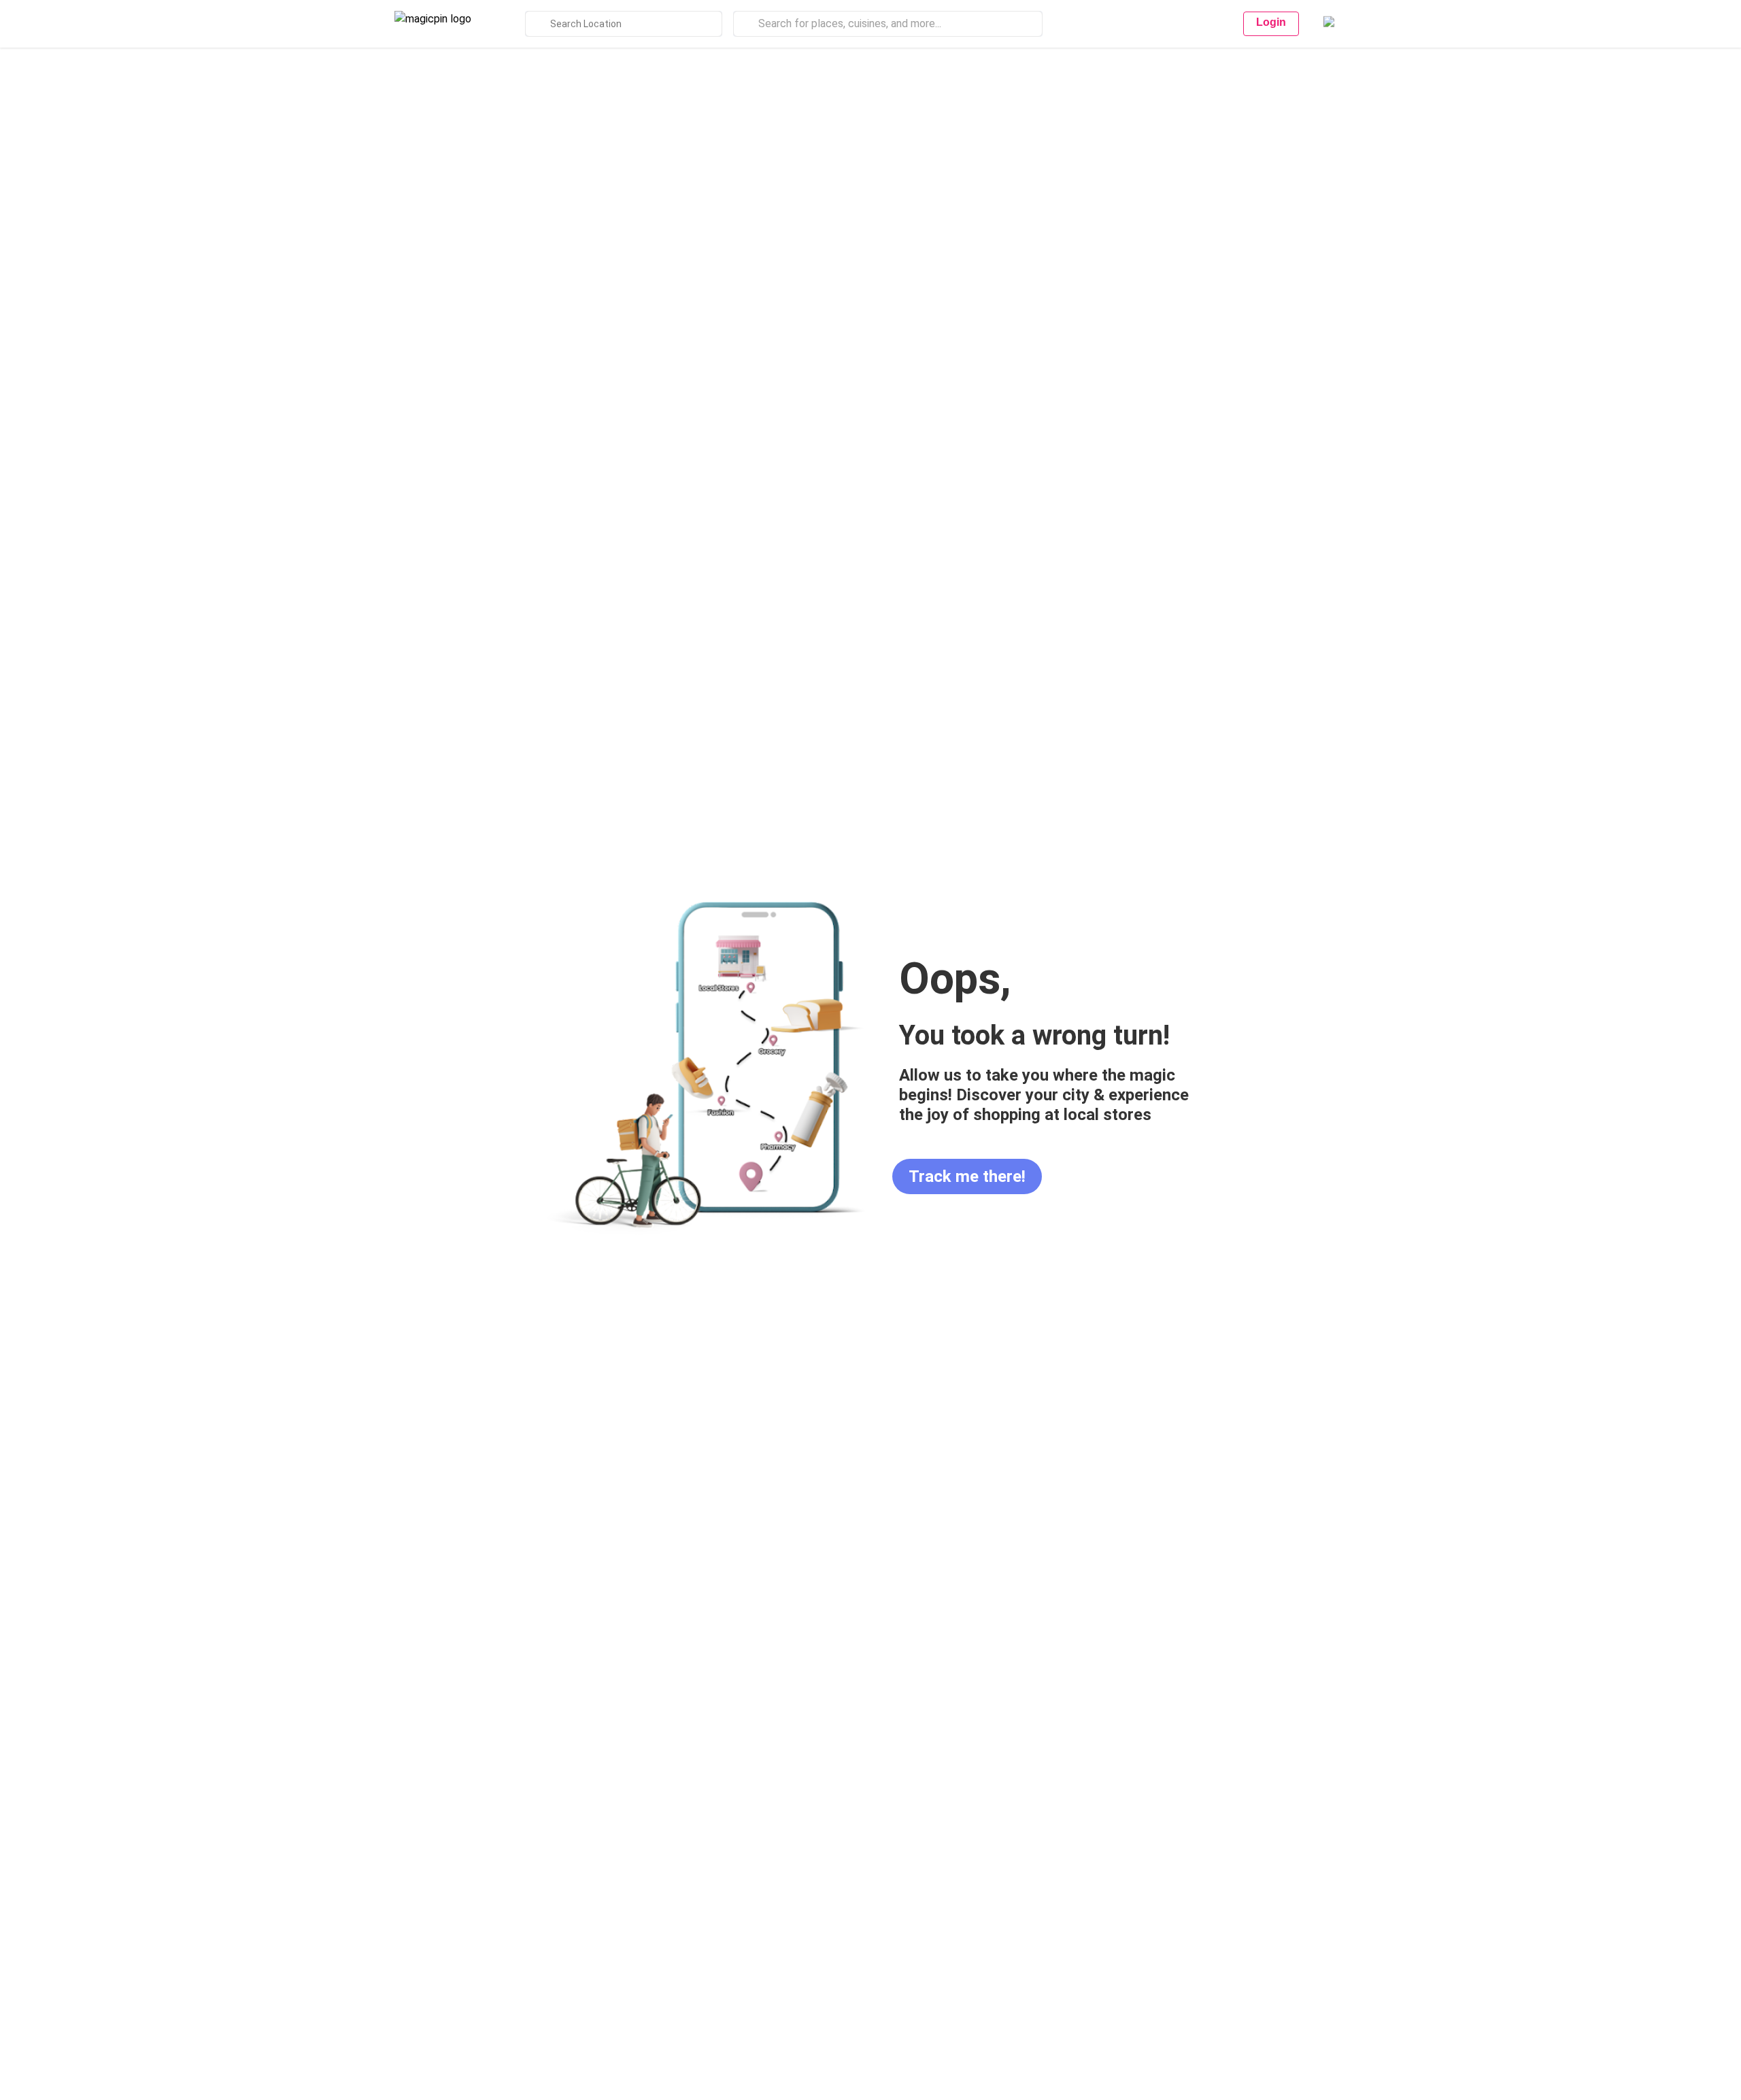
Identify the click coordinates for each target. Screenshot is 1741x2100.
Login (1271, 22)
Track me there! (967, 1176)
